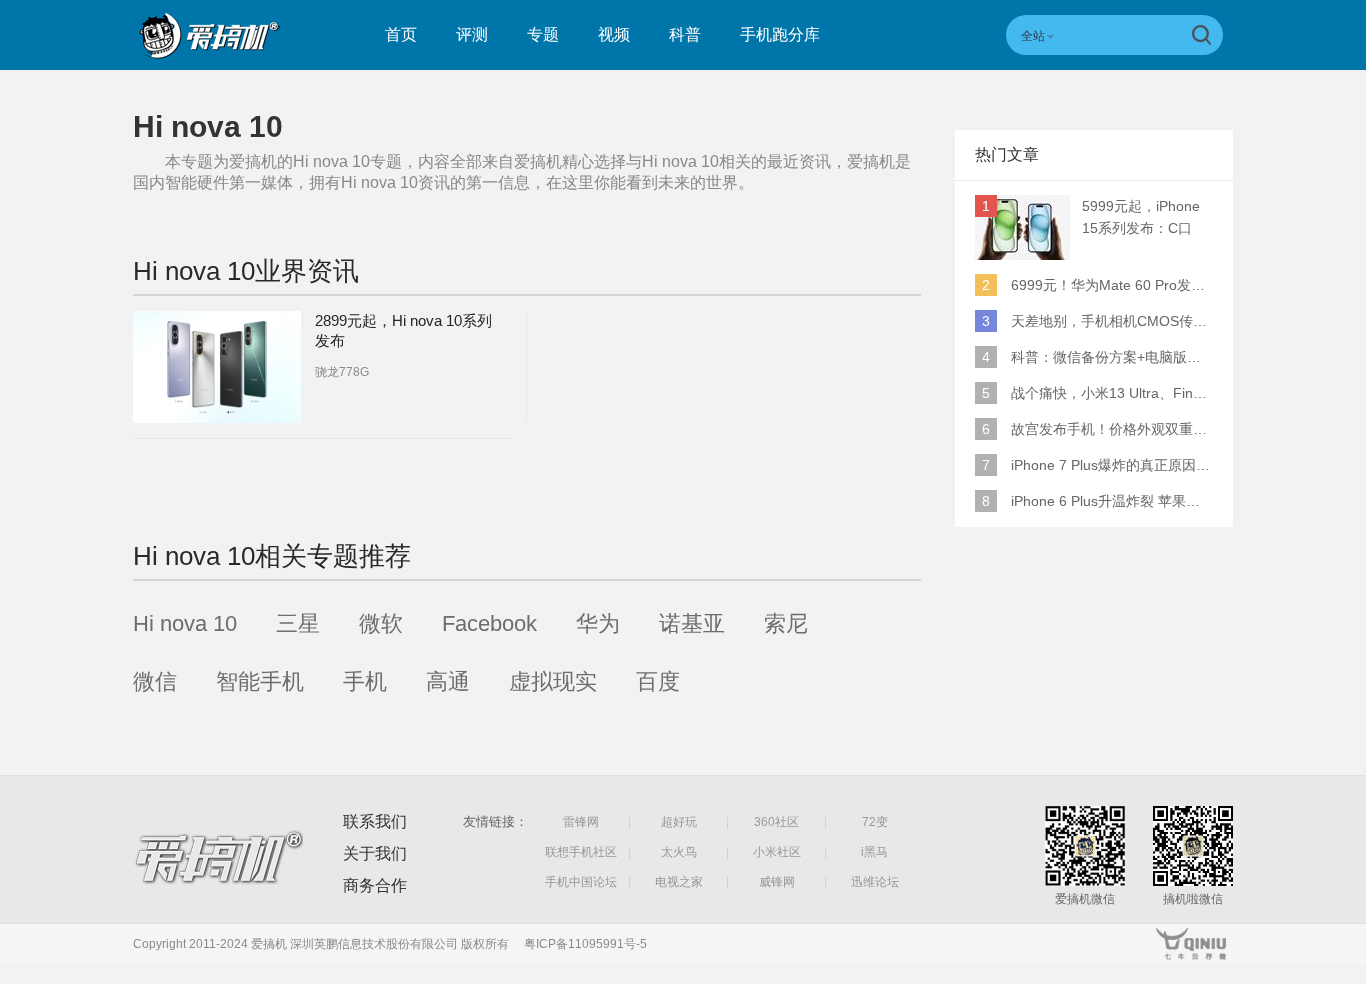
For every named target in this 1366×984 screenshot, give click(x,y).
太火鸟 (679, 852)
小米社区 (777, 852)
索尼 (786, 623)
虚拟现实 (553, 681)
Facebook (489, 623)
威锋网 (777, 882)
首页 (401, 34)
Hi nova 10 (185, 623)
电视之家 (679, 882)
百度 (658, 681)
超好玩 (679, 822)
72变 (875, 822)
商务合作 (375, 885)
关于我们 (375, 853)
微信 (155, 681)
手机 (365, 681)
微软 (381, 623)
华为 (598, 623)
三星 (298, 623)
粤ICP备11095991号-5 (585, 944)
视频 (614, 34)
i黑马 (874, 852)
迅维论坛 (875, 882)
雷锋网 (581, 822)
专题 (543, 34)
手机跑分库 (780, 34)
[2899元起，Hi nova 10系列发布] (217, 367)
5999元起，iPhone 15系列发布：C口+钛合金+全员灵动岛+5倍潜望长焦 (1146, 218)
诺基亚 (692, 623)
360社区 (776, 822)
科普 (685, 34)
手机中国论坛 (581, 882)
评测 (472, 34)
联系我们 (375, 821)
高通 (448, 681)
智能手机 (260, 681)
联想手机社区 (581, 852)
